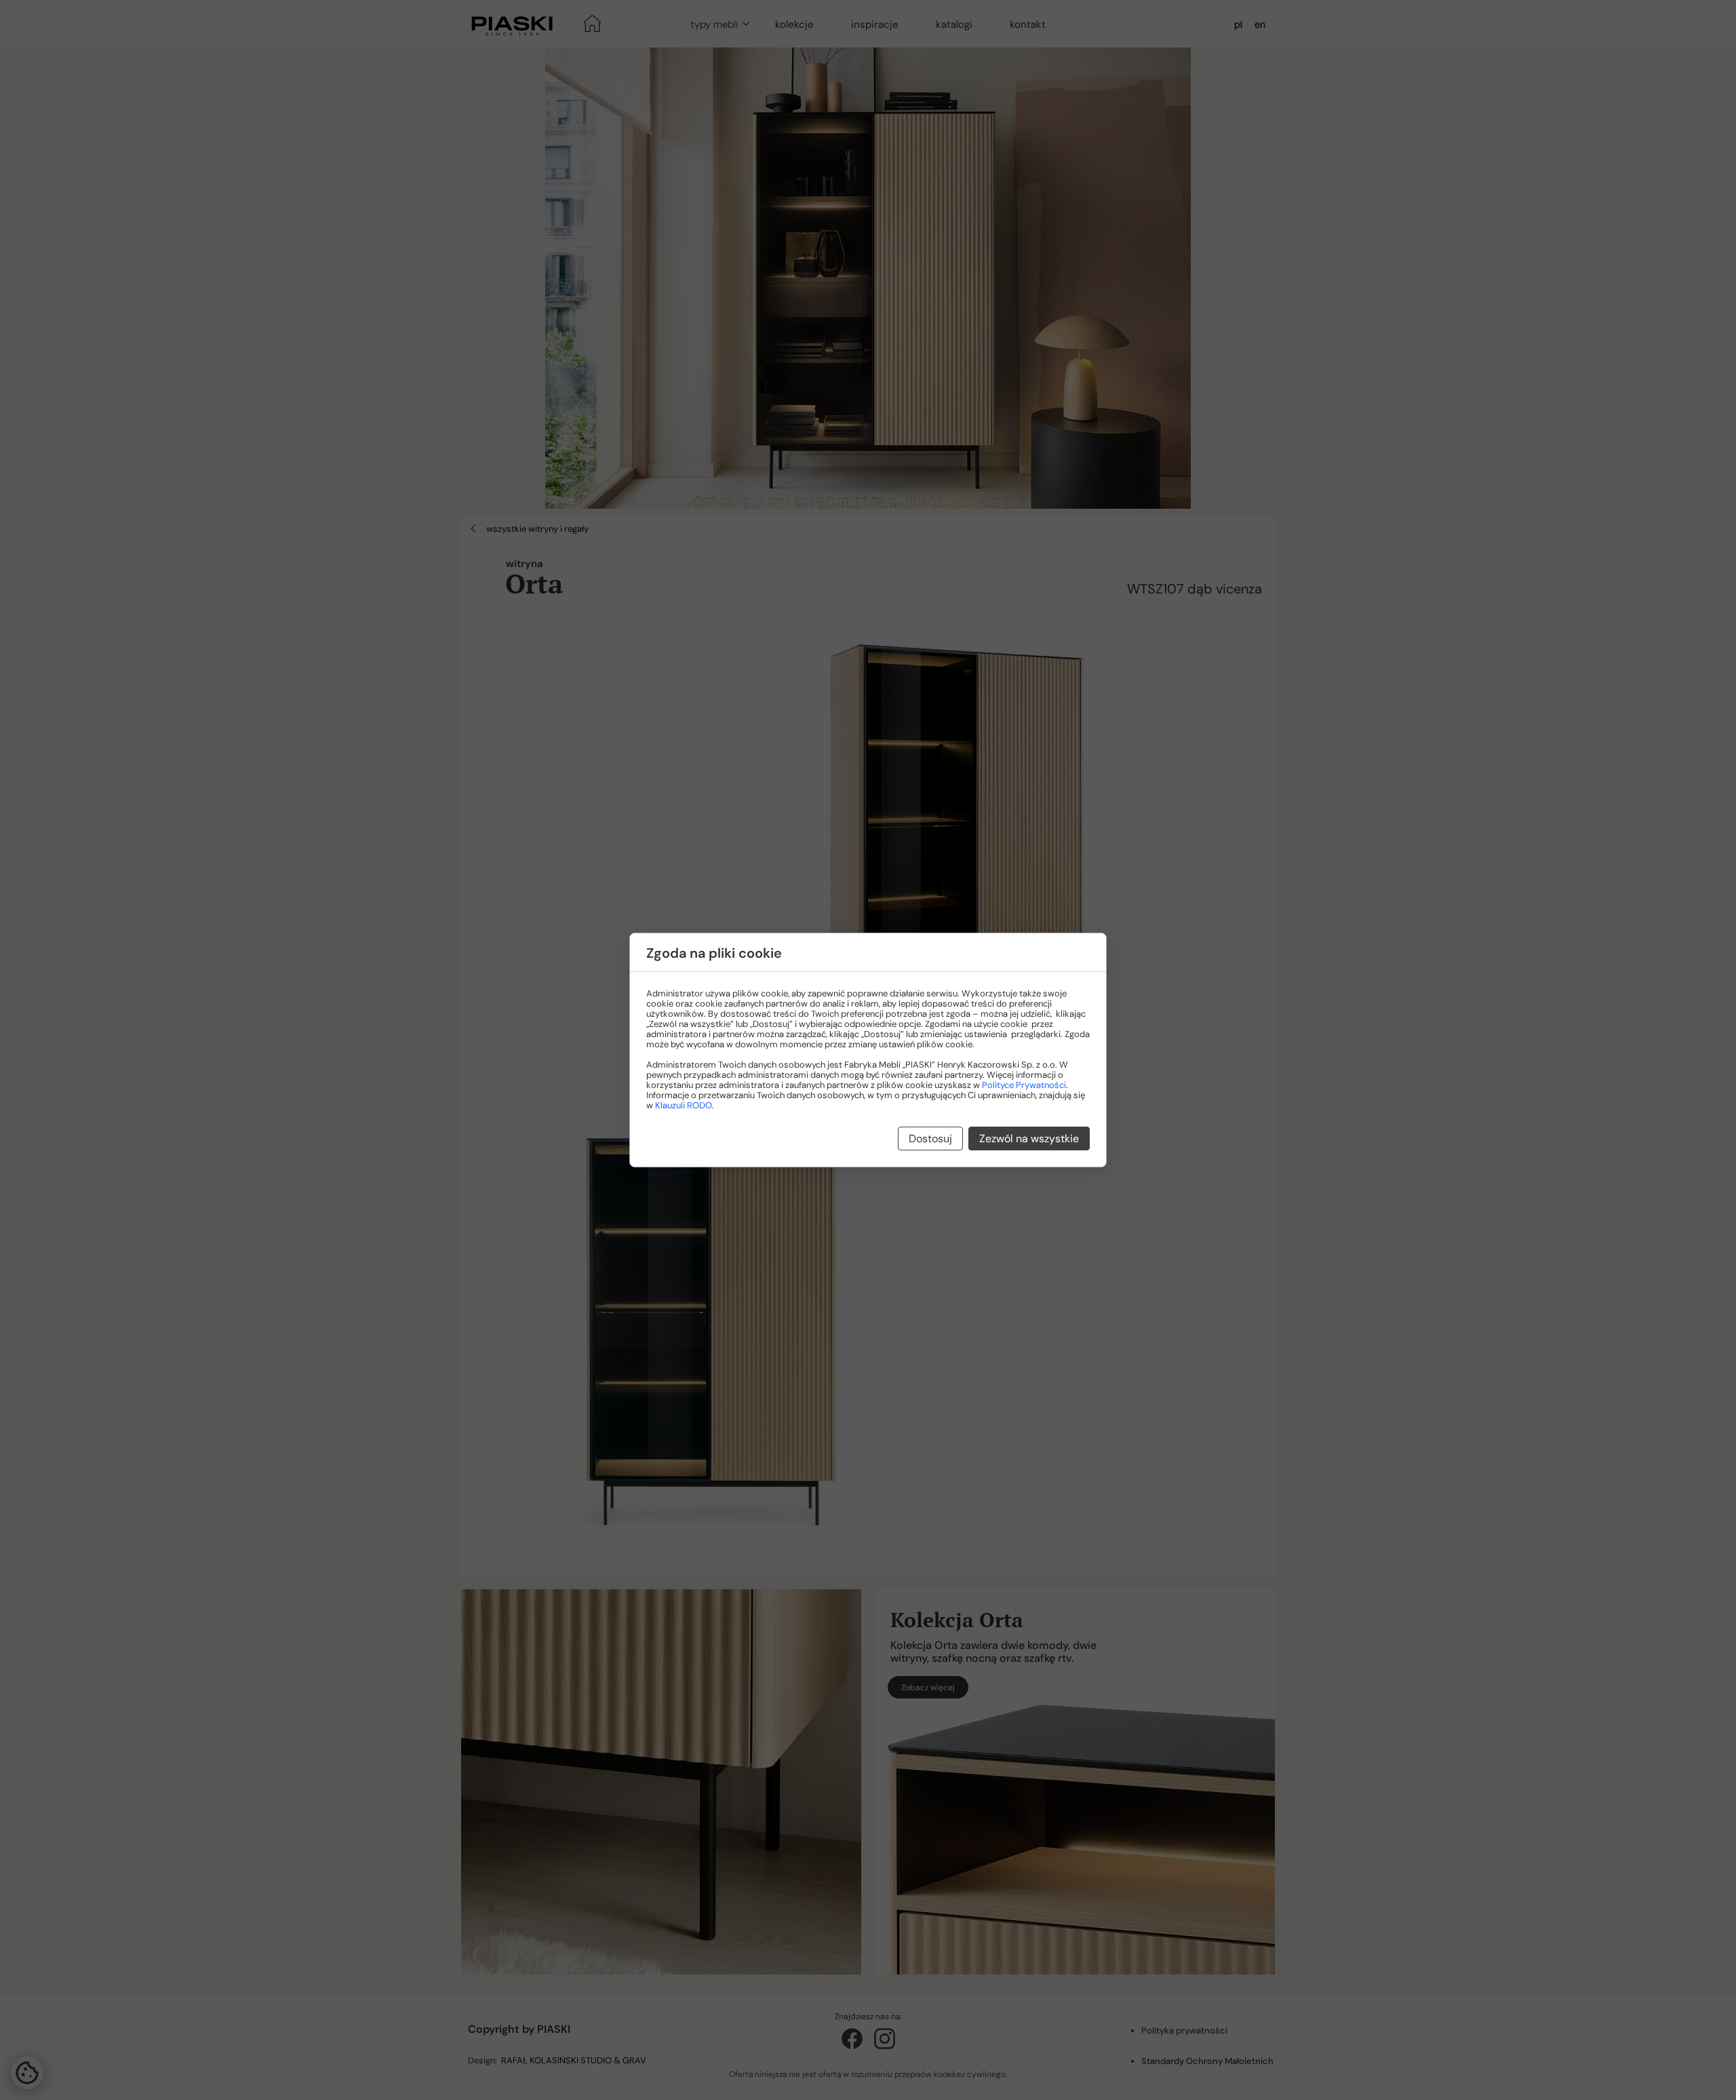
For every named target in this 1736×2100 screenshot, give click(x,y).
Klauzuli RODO (684, 1105)
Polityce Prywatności (1024, 1085)
